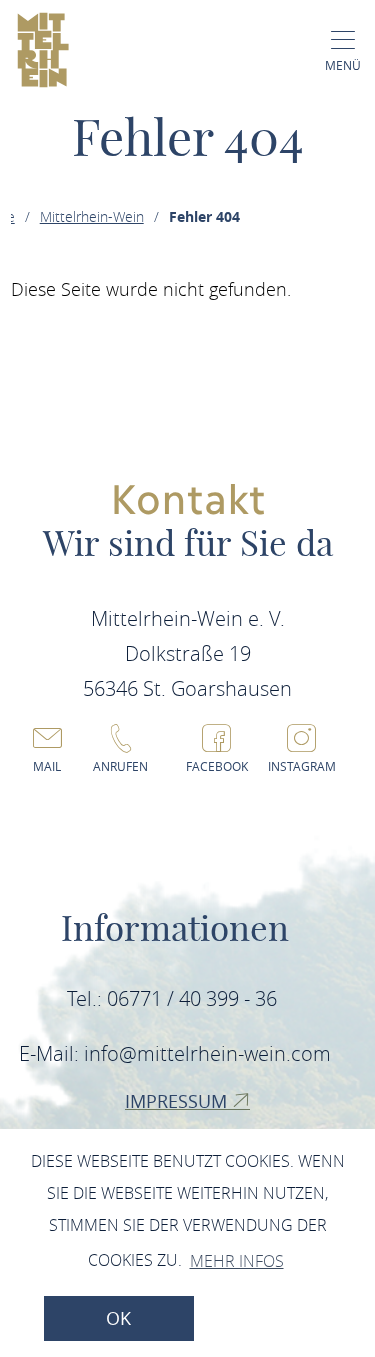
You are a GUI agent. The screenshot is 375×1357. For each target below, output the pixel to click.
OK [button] (118, 1318)
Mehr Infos (237, 1261)
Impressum (178, 1101)
